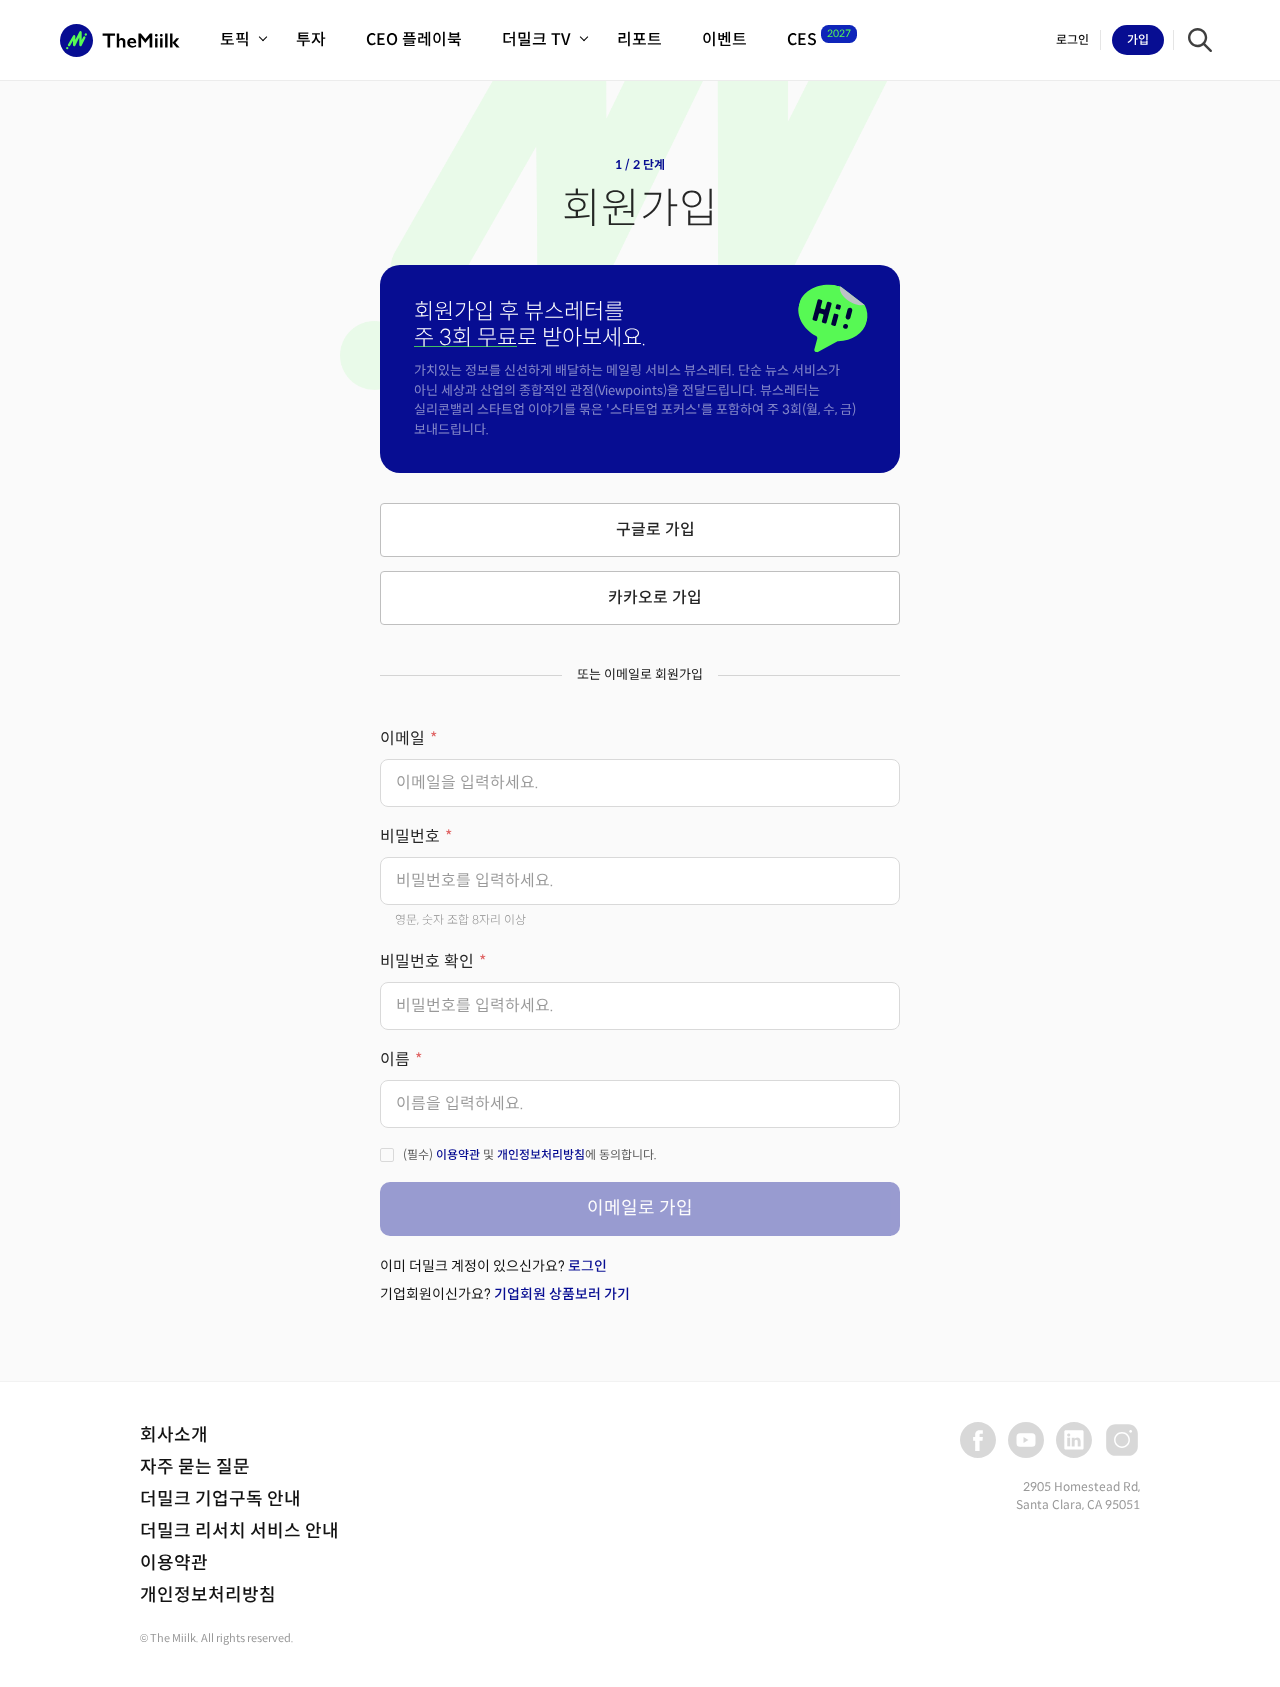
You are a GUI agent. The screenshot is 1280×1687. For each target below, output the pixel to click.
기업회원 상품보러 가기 (562, 1294)
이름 (395, 1059)
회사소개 (174, 1435)
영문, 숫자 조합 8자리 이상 (460, 919)
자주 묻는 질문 (195, 1467)
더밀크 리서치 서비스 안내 (239, 1531)
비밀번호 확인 (427, 961)
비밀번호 (410, 836)
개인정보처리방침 (541, 1154)
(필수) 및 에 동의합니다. (530, 1154)
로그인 (587, 1266)
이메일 (402, 738)
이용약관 (458, 1154)
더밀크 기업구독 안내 (220, 1499)
